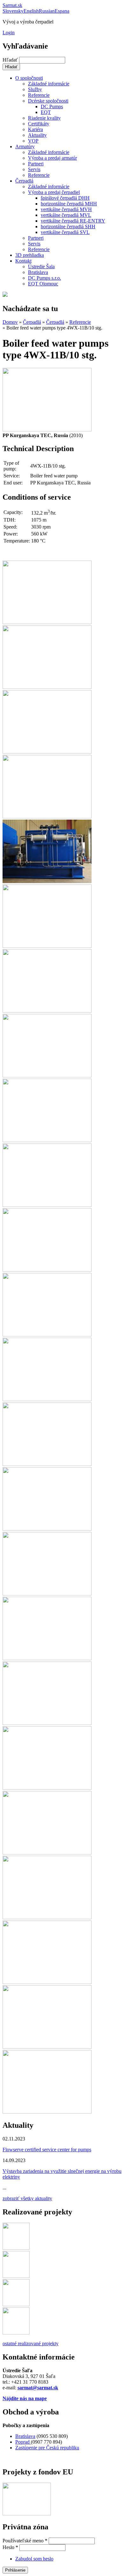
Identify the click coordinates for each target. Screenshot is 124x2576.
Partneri (36, 164)
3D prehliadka (30, 255)
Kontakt (23, 261)
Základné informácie (49, 84)
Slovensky (13, 11)
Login (9, 33)
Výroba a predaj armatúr (52, 158)
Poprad (23, 2442)
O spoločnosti (29, 78)
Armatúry (25, 146)
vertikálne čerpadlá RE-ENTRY (73, 221)
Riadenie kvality (44, 118)
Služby (35, 89)
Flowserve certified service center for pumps (47, 2150)
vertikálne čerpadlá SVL (65, 232)
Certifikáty (39, 124)
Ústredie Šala (41, 266)
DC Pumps (52, 107)
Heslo (10, 2547)
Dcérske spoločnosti (48, 101)
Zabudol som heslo (34, 2559)
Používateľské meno (25, 2541)
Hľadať (11, 60)
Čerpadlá (24, 181)
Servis (34, 169)
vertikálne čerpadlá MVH (66, 209)
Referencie (39, 95)
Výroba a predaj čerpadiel (54, 192)
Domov (10, 322)
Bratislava (38, 272)
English (31, 11)
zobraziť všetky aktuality (27, 2198)
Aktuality (37, 135)
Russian (47, 11)
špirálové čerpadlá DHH (65, 198)
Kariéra (35, 129)
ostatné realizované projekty (31, 2343)
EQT (46, 112)
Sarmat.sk (12, 5)
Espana (62, 11)
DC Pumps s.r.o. (45, 278)
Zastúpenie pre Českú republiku (47, 2448)
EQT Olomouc (43, 284)
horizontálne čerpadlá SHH (68, 226)
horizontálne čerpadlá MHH (69, 204)
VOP (33, 141)
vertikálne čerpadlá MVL (66, 215)
